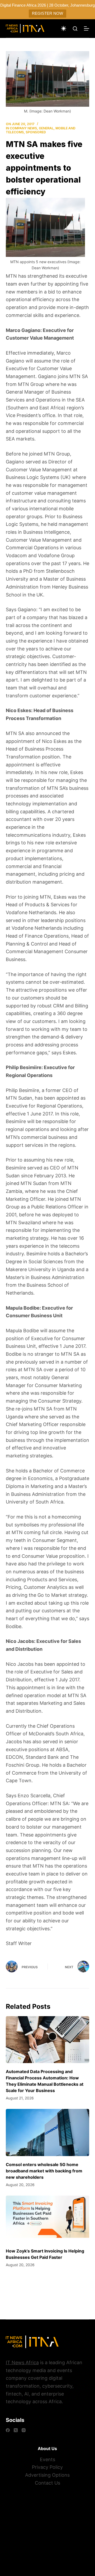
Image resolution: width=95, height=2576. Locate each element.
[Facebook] (8, 2430)
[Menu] (87, 28)
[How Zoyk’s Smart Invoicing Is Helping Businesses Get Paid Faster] (48, 2219)
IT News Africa (22, 2362)
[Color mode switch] (64, 28)
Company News (23, 128)
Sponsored (36, 132)
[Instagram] (24, 2430)
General (46, 128)
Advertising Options (47, 2475)
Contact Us (47, 2483)
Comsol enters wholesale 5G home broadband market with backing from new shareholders (44, 2171)
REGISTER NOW (47, 13)
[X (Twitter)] (16, 2430)
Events (47, 2459)
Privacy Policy (47, 2467)
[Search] (75, 29)
